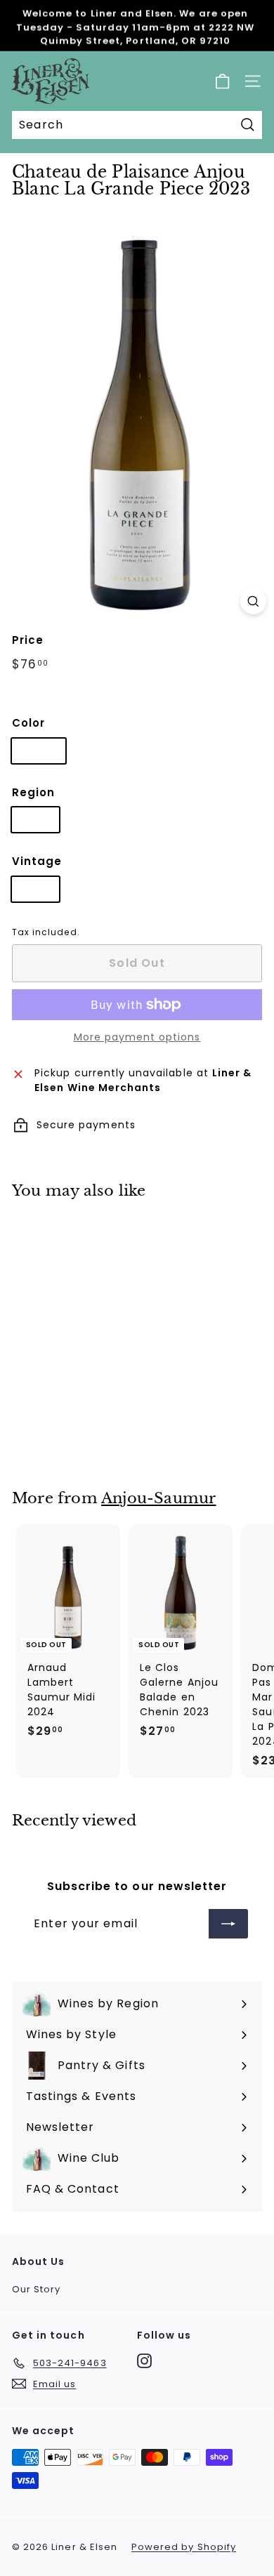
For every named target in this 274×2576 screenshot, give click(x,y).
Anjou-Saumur (158, 1498)
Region (33, 792)
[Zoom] (253, 601)
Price (28, 640)
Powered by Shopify (184, 2547)
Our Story (36, 2289)
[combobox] (137, 125)
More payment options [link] (137, 1037)
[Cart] (222, 81)
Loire (35, 819)
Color (28, 723)
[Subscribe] (228, 1924)
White (39, 751)
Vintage (37, 861)
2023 (35, 889)
